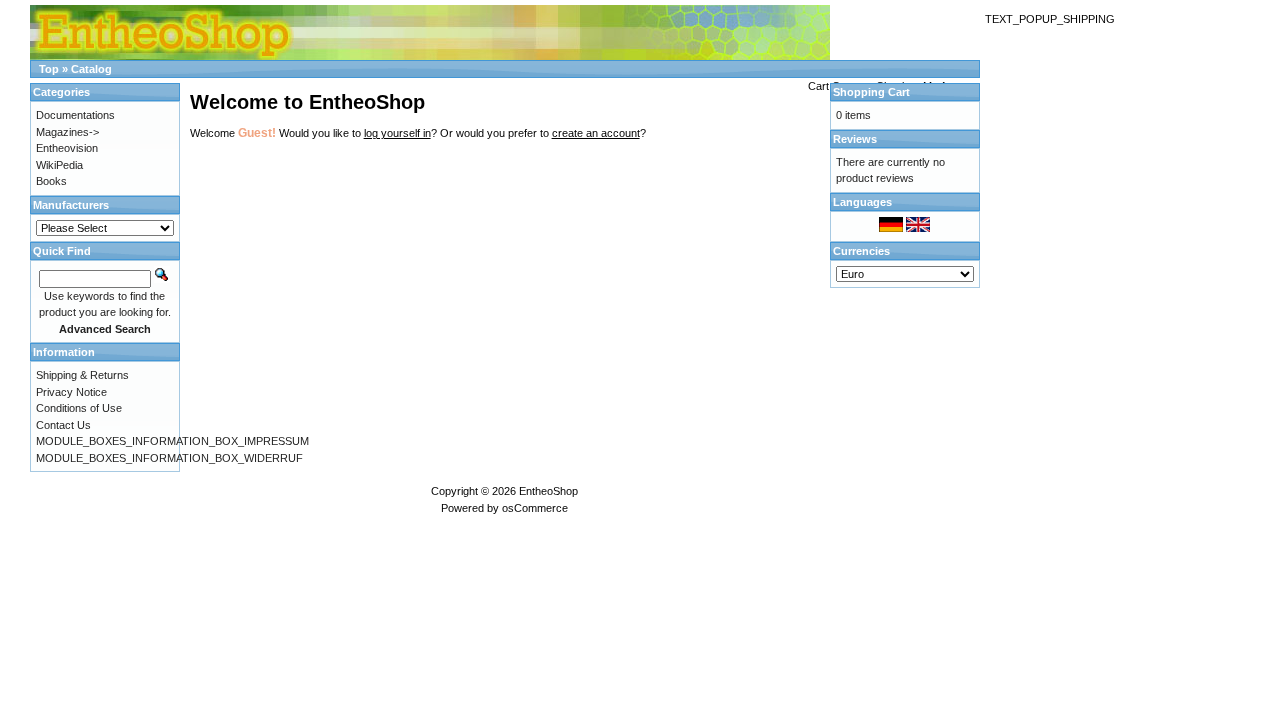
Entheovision (67, 148)
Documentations (75, 115)
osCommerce (535, 508)
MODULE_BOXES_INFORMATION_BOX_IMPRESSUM (172, 441)
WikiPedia (59, 165)
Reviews (855, 139)
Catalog (91, 69)
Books (51, 181)
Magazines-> (67, 132)
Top (49, 69)
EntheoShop (548, 491)
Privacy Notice (71, 392)
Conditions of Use (79, 408)
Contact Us (63, 425)
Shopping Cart (871, 92)
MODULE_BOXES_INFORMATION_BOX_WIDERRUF (169, 458)
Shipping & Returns (82, 375)
